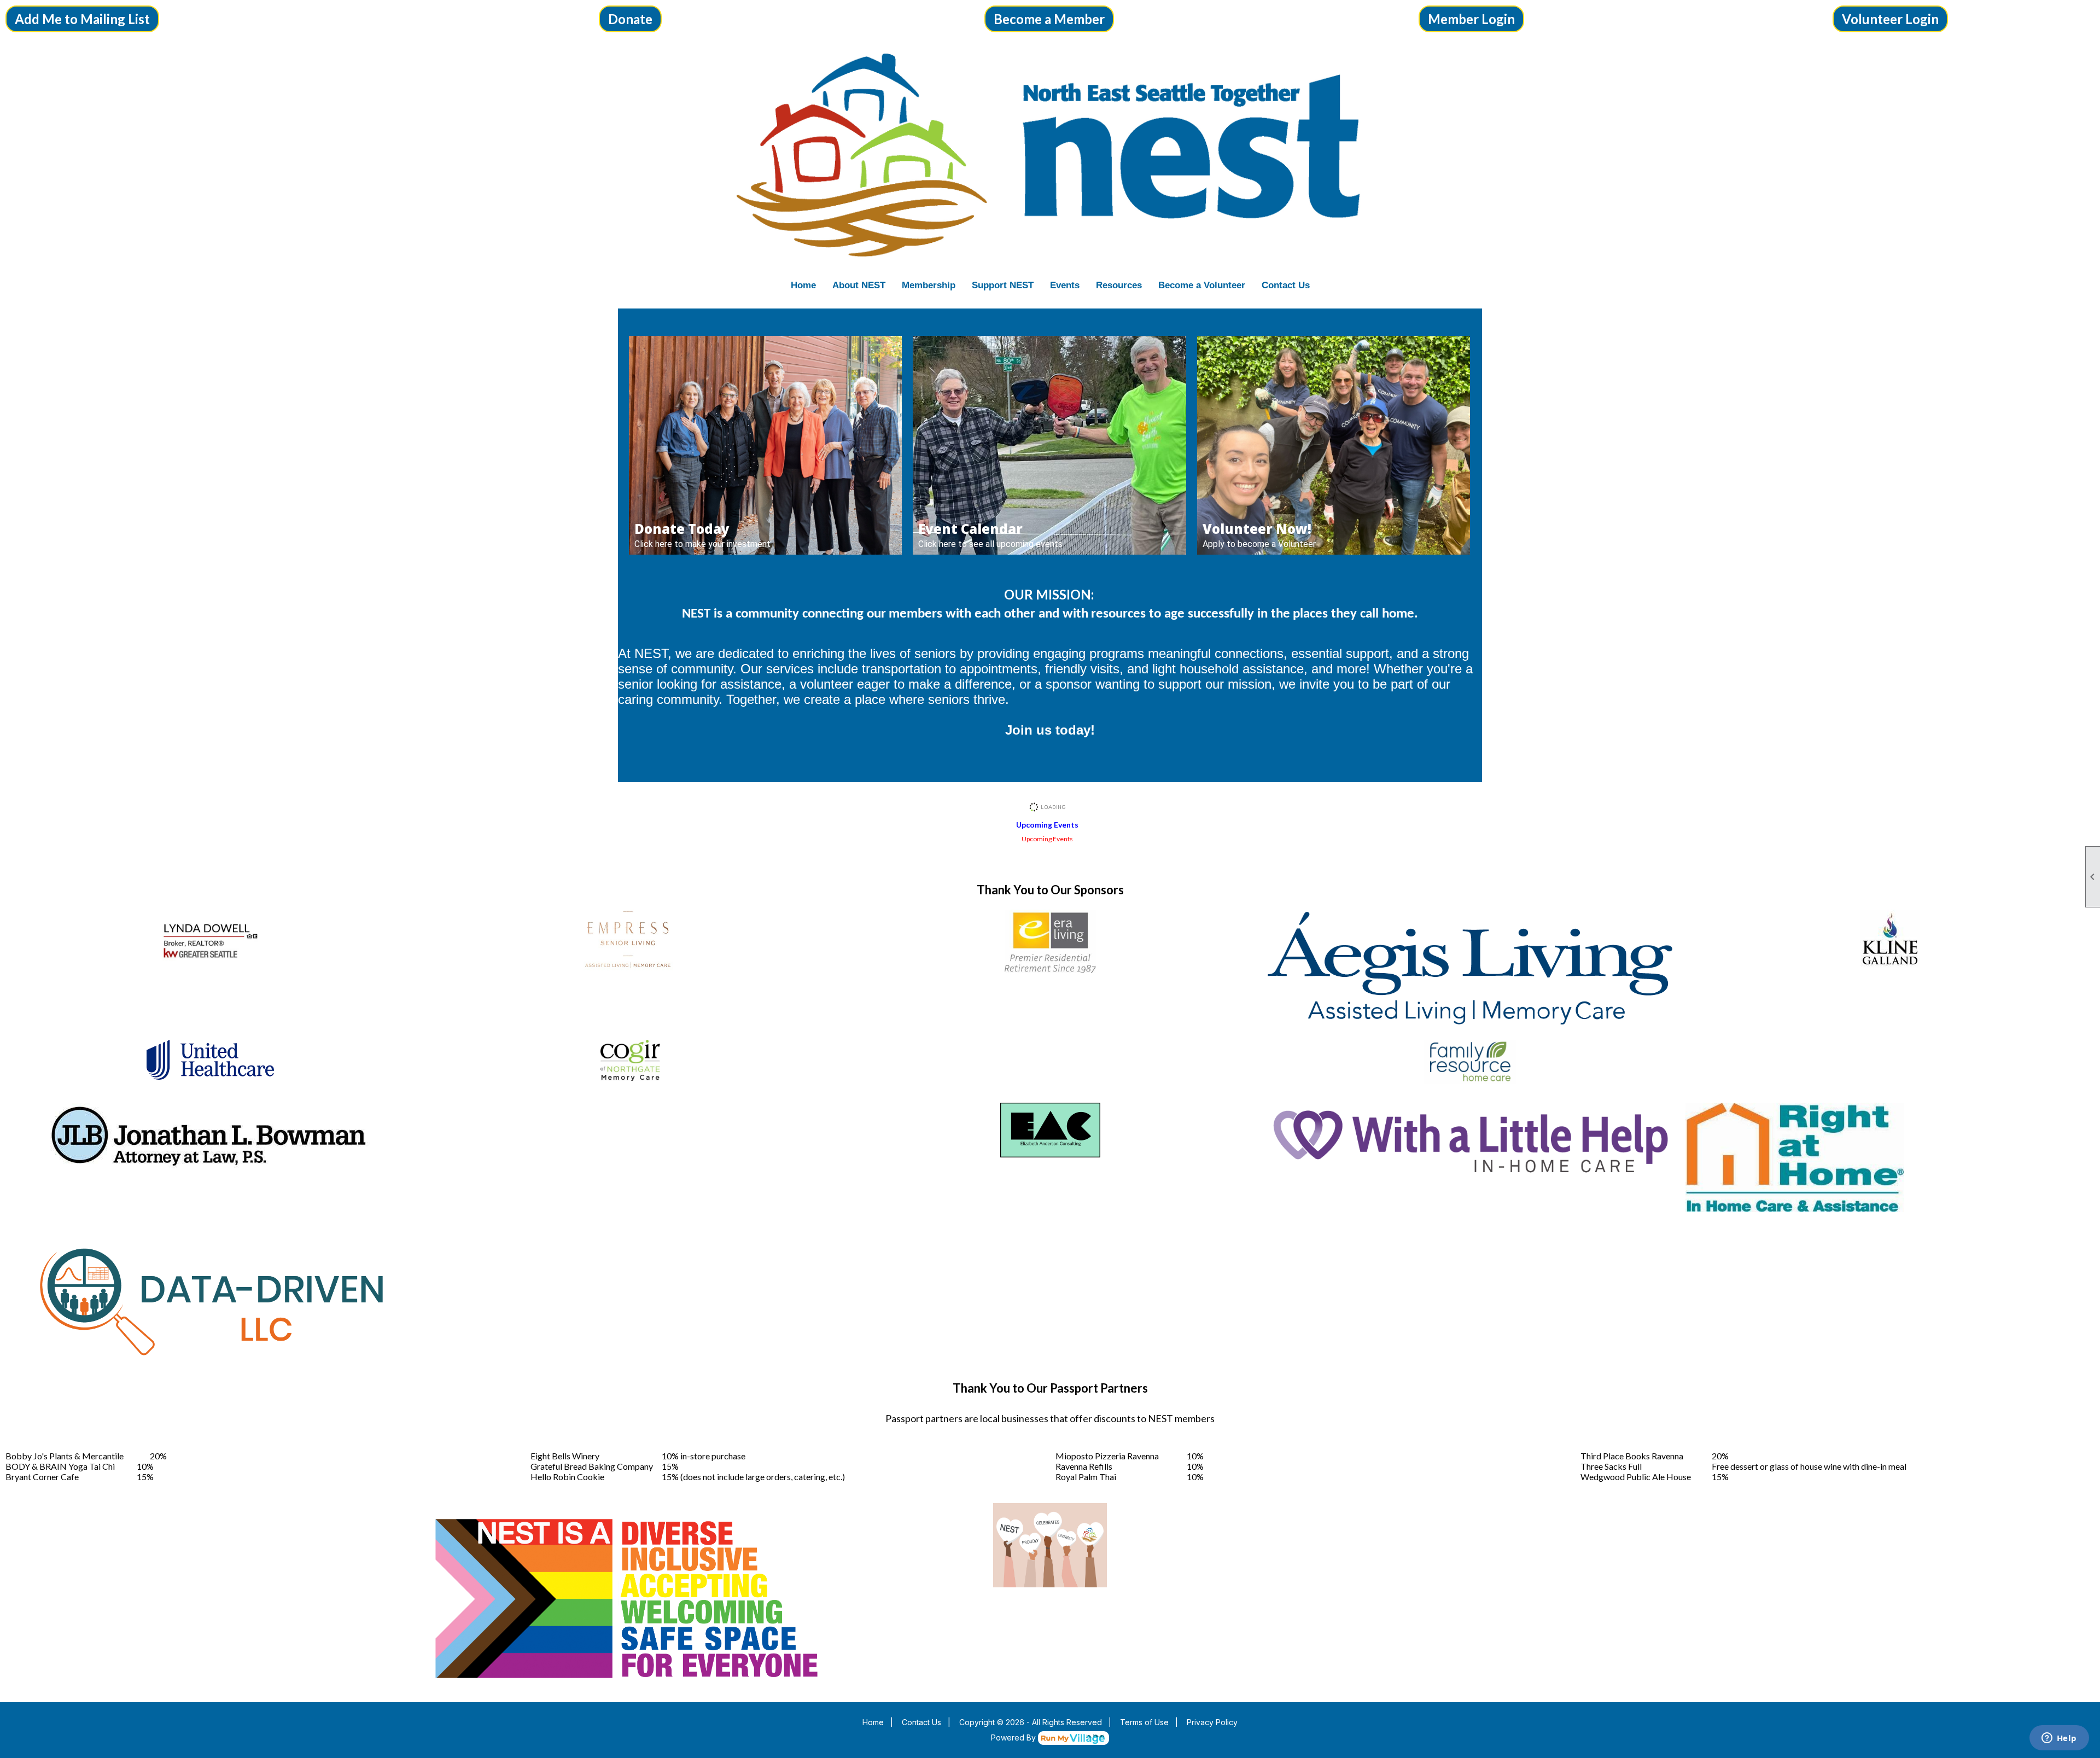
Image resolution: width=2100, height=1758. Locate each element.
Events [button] (1065, 285)
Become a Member (1049, 19)
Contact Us (1286, 285)
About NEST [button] (859, 285)
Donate (630, 19)
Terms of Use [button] (1144, 1722)
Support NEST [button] (1003, 285)
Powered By (1014, 1737)
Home (803, 285)
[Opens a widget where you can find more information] (2059, 1739)
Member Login (1471, 19)
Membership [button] (929, 285)
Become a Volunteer (1202, 285)
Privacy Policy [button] (1212, 1722)
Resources (1119, 285)
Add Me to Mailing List (82, 19)
